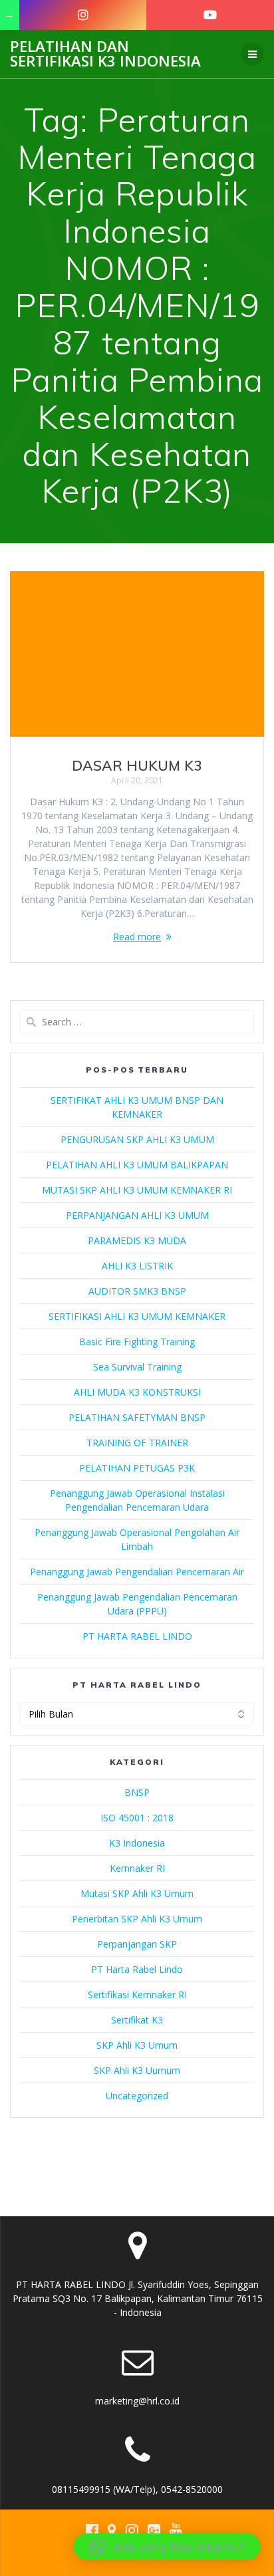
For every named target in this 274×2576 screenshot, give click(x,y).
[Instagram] (83, 15)
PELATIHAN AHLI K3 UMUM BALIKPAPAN (137, 1165)
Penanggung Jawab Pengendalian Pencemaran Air (137, 1572)
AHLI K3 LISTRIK (137, 1266)
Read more (137, 937)
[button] (167, 2547)
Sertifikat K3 (137, 2020)
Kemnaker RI (137, 1868)
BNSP (137, 1792)
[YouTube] (210, 15)
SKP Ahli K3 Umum (137, 2045)
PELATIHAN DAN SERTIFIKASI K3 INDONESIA (105, 54)
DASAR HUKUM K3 (137, 765)
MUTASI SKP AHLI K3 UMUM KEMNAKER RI (137, 1190)
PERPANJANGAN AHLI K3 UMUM (137, 1215)
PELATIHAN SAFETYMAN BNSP (137, 1417)
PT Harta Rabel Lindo (137, 1969)
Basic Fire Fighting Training (137, 1342)
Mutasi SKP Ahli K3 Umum (137, 1893)
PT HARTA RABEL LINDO (137, 1636)
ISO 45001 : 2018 (137, 1818)
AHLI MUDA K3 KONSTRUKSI (137, 1392)
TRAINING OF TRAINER (137, 1443)
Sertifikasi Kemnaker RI (137, 1995)
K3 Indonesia (137, 1843)
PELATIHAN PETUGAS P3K (137, 1468)
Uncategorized (137, 2096)
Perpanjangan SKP (137, 1944)
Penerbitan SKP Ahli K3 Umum (137, 1919)
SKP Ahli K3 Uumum (137, 2070)
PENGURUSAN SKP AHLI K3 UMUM (137, 1139)
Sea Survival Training (137, 1367)
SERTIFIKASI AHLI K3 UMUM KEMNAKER (137, 1316)
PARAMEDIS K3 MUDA (137, 1240)
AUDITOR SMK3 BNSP (137, 1291)
